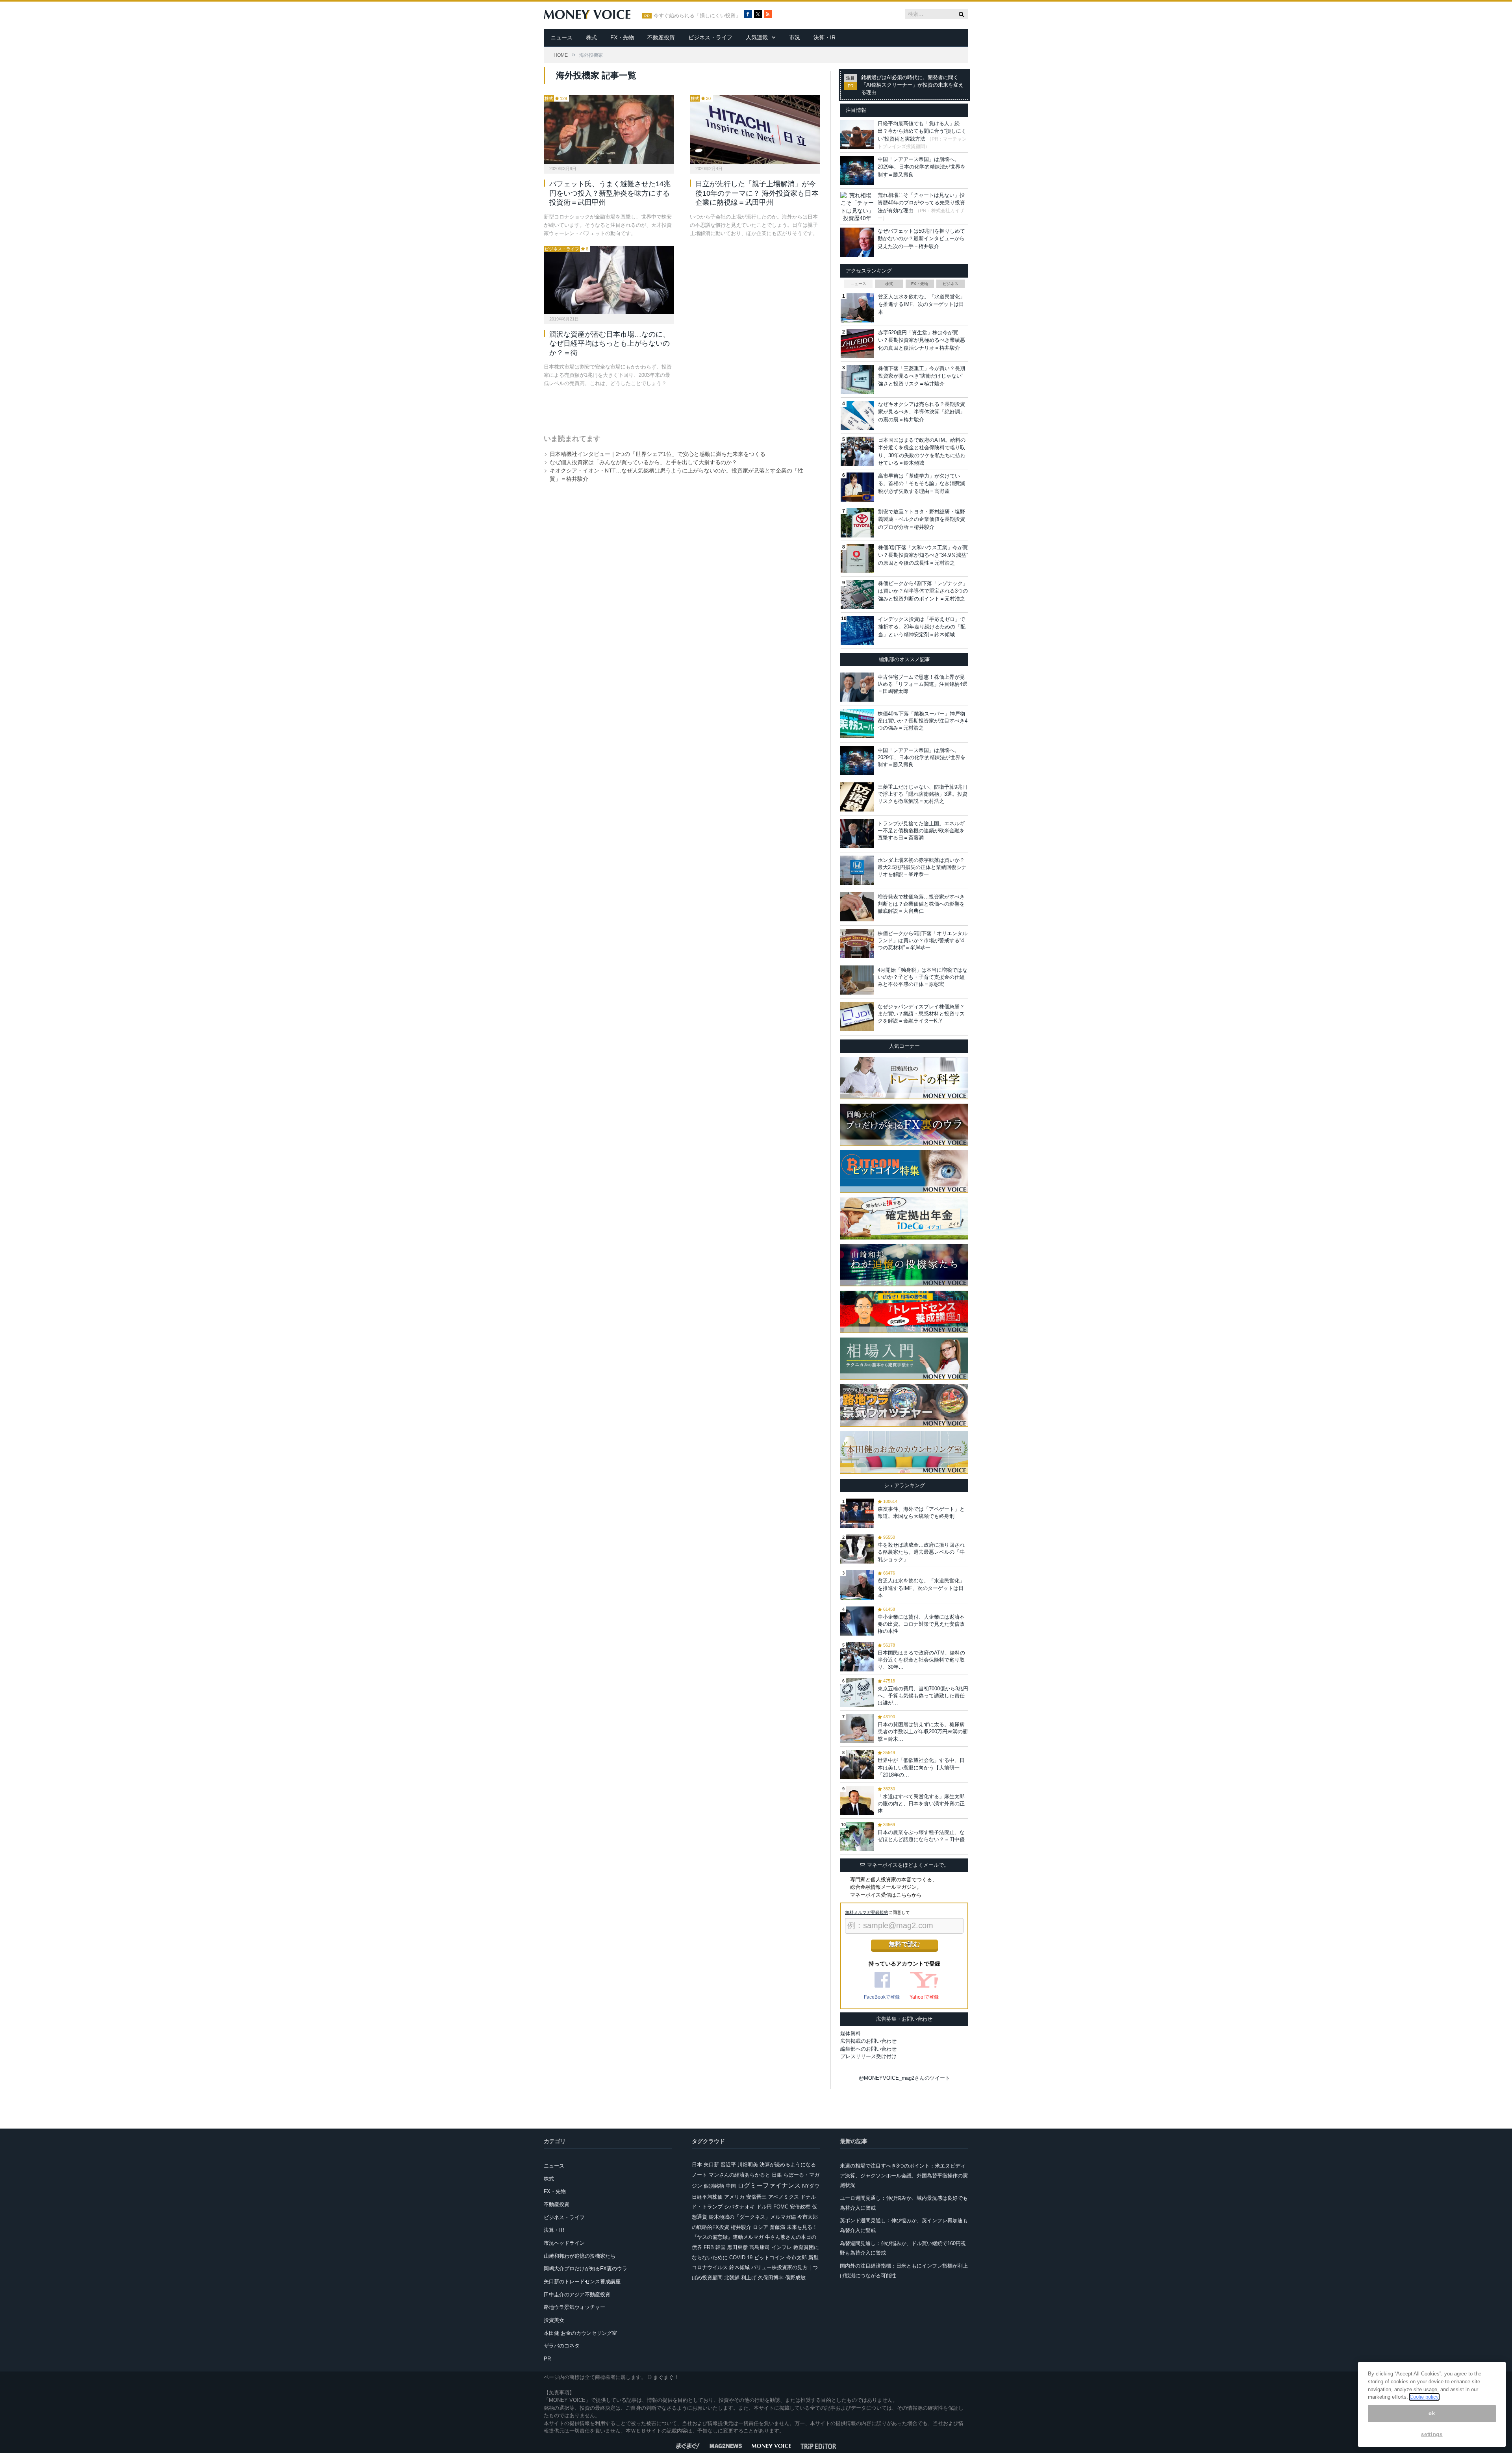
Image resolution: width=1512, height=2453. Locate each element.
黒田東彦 (737, 2247)
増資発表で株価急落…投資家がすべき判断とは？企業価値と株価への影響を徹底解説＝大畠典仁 (921, 904)
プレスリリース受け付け (868, 2056)
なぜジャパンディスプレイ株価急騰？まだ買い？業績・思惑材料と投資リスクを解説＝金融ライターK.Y (921, 1014)
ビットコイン (769, 2258)
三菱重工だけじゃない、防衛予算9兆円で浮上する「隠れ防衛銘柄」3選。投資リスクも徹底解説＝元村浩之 (923, 794)
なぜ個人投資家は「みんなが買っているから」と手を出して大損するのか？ (643, 462)
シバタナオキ (739, 2207)
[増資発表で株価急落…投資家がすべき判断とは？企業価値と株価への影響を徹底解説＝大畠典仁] (857, 907)
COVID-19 (741, 2258)
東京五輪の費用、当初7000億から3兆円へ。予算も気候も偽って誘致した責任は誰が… (923, 1696)
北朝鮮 (732, 2278)
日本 (697, 2165)
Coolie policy (1424, 2397)
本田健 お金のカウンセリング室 (580, 2333)
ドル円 (764, 2207)
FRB (709, 2247)
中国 (731, 2186)
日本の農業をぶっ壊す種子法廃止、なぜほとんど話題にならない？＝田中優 (921, 1836)
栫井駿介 (741, 2227)
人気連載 (757, 37)
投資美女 (554, 2320)
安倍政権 (800, 2207)
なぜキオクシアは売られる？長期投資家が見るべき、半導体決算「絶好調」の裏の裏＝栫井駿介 (922, 412)
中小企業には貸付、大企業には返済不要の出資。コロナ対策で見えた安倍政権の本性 (921, 1624)
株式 (591, 37)
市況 (795, 37)
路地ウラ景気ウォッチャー (574, 2307)
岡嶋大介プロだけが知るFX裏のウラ (586, 2269)
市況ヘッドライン (564, 2243)
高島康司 (760, 2247)
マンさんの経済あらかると (739, 2175)
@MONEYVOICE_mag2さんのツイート (904, 2078)
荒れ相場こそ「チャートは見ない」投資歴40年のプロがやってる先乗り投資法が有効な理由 (921, 203)
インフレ (782, 2247)
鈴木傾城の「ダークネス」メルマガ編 (752, 2217)
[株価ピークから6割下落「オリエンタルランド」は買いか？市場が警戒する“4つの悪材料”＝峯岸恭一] (857, 943)
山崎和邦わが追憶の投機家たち (580, 2256)
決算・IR (825, 37)
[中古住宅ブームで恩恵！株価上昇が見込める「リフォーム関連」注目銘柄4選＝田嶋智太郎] (857, 687)
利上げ (749, 2278)
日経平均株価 (707, 2197)
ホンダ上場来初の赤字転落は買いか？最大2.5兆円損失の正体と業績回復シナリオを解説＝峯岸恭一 (922, 867)
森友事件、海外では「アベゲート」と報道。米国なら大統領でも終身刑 (921, 1513)
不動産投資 (661, 37)
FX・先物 (622, 37)
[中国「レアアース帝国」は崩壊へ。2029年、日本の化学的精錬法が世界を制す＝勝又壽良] (857, 760)
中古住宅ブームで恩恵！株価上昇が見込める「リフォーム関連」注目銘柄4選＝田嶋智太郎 (923, 684)
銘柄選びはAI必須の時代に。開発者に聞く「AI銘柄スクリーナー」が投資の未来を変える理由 (912, 85)
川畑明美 (748, 2165)
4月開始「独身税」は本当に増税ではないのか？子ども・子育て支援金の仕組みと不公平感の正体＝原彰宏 (923, 977)
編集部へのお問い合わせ (868, 2049)
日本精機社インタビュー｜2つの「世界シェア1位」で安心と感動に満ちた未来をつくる (658, 454)
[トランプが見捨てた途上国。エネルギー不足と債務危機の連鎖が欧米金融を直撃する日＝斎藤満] (857, 834)
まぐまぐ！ (666, 2377)
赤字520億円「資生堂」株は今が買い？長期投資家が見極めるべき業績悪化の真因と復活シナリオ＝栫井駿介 (922, 340)
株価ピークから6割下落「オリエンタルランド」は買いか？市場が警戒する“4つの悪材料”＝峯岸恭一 (923, 940)
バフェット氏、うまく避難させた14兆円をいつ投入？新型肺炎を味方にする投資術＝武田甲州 (610, 193)
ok (1432, 2413)
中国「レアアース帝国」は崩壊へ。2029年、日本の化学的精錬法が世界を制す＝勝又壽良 (922, 167)
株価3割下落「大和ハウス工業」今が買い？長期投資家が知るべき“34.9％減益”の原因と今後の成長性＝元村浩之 (923, 555)
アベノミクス (784, 2197)
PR (547, 2359)
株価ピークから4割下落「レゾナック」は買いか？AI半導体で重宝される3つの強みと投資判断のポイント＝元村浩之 (923, 591)
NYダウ (811, 2186)
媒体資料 (850, 2033)
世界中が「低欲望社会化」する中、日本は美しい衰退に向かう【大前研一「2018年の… (921, 1767)
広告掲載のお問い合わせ (868, 2041)
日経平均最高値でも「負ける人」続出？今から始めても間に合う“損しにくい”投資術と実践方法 (922, 131)
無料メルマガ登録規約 (867, 1912)
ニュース (561, 37)
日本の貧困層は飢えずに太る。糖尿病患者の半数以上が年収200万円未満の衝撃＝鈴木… (923, 1731)
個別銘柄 (714, 2186)
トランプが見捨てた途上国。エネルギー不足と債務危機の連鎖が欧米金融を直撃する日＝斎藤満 (921, 831)
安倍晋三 (756, 2197)
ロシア (761, 2227)
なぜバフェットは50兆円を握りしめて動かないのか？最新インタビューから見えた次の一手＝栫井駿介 (921, 239)
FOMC (781, 2207)
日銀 (777, 2175)
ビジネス (951, 284)
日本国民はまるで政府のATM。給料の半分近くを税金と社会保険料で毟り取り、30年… (921, 1660)
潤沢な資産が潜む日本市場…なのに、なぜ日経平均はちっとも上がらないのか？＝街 (610, 344)
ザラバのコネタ (562, 2346)
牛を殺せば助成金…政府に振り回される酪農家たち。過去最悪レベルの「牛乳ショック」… (921, 1552)
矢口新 (711, 2165)
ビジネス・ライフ (710, 37)
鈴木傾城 (739, 2267)
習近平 (728, 2165)
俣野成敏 (795, 2278)
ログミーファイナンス (769, 2185)
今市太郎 (797, 2258)
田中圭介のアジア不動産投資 (577, 2295)
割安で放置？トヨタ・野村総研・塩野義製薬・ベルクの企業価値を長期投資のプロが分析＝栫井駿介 (922, 519)
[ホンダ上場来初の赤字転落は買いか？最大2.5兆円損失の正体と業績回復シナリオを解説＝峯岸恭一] (857, 870)
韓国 (721, 2247)
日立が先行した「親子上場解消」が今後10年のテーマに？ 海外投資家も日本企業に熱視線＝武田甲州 (757, 193)
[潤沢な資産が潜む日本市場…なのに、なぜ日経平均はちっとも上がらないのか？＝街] (609, 280)
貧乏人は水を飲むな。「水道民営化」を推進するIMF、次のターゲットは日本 (922, 304)
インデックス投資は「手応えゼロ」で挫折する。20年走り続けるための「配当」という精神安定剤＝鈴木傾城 (922, 627)
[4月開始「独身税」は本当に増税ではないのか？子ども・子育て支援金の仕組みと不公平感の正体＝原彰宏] (857, 980)
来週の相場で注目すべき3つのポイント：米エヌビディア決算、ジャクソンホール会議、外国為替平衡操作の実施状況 (904, 2175)
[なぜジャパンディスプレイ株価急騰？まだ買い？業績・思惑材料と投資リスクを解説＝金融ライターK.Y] (857, 1017)
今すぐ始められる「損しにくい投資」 (697, 16)
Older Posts (674, 408)
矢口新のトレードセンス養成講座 (582, 2282)
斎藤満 (777, 2227)
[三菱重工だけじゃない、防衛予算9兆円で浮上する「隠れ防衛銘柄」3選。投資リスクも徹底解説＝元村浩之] (857, 797)
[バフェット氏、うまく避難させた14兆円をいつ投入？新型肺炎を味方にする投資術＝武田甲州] (609, 130)
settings (1432, 2434)
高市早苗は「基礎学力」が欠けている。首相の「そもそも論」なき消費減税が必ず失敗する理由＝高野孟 (922, 484)
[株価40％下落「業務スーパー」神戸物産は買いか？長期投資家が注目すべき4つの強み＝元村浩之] (857, 724)
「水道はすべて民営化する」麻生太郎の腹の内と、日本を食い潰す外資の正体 (921, 1804)
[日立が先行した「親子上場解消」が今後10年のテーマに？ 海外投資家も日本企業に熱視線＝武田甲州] (755, 130)
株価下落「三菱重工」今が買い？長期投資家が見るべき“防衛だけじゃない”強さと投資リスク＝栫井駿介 (922, 376)
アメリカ (734, 2197)
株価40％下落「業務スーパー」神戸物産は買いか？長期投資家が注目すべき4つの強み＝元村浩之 (923, 721)
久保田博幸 (771, 2278)
